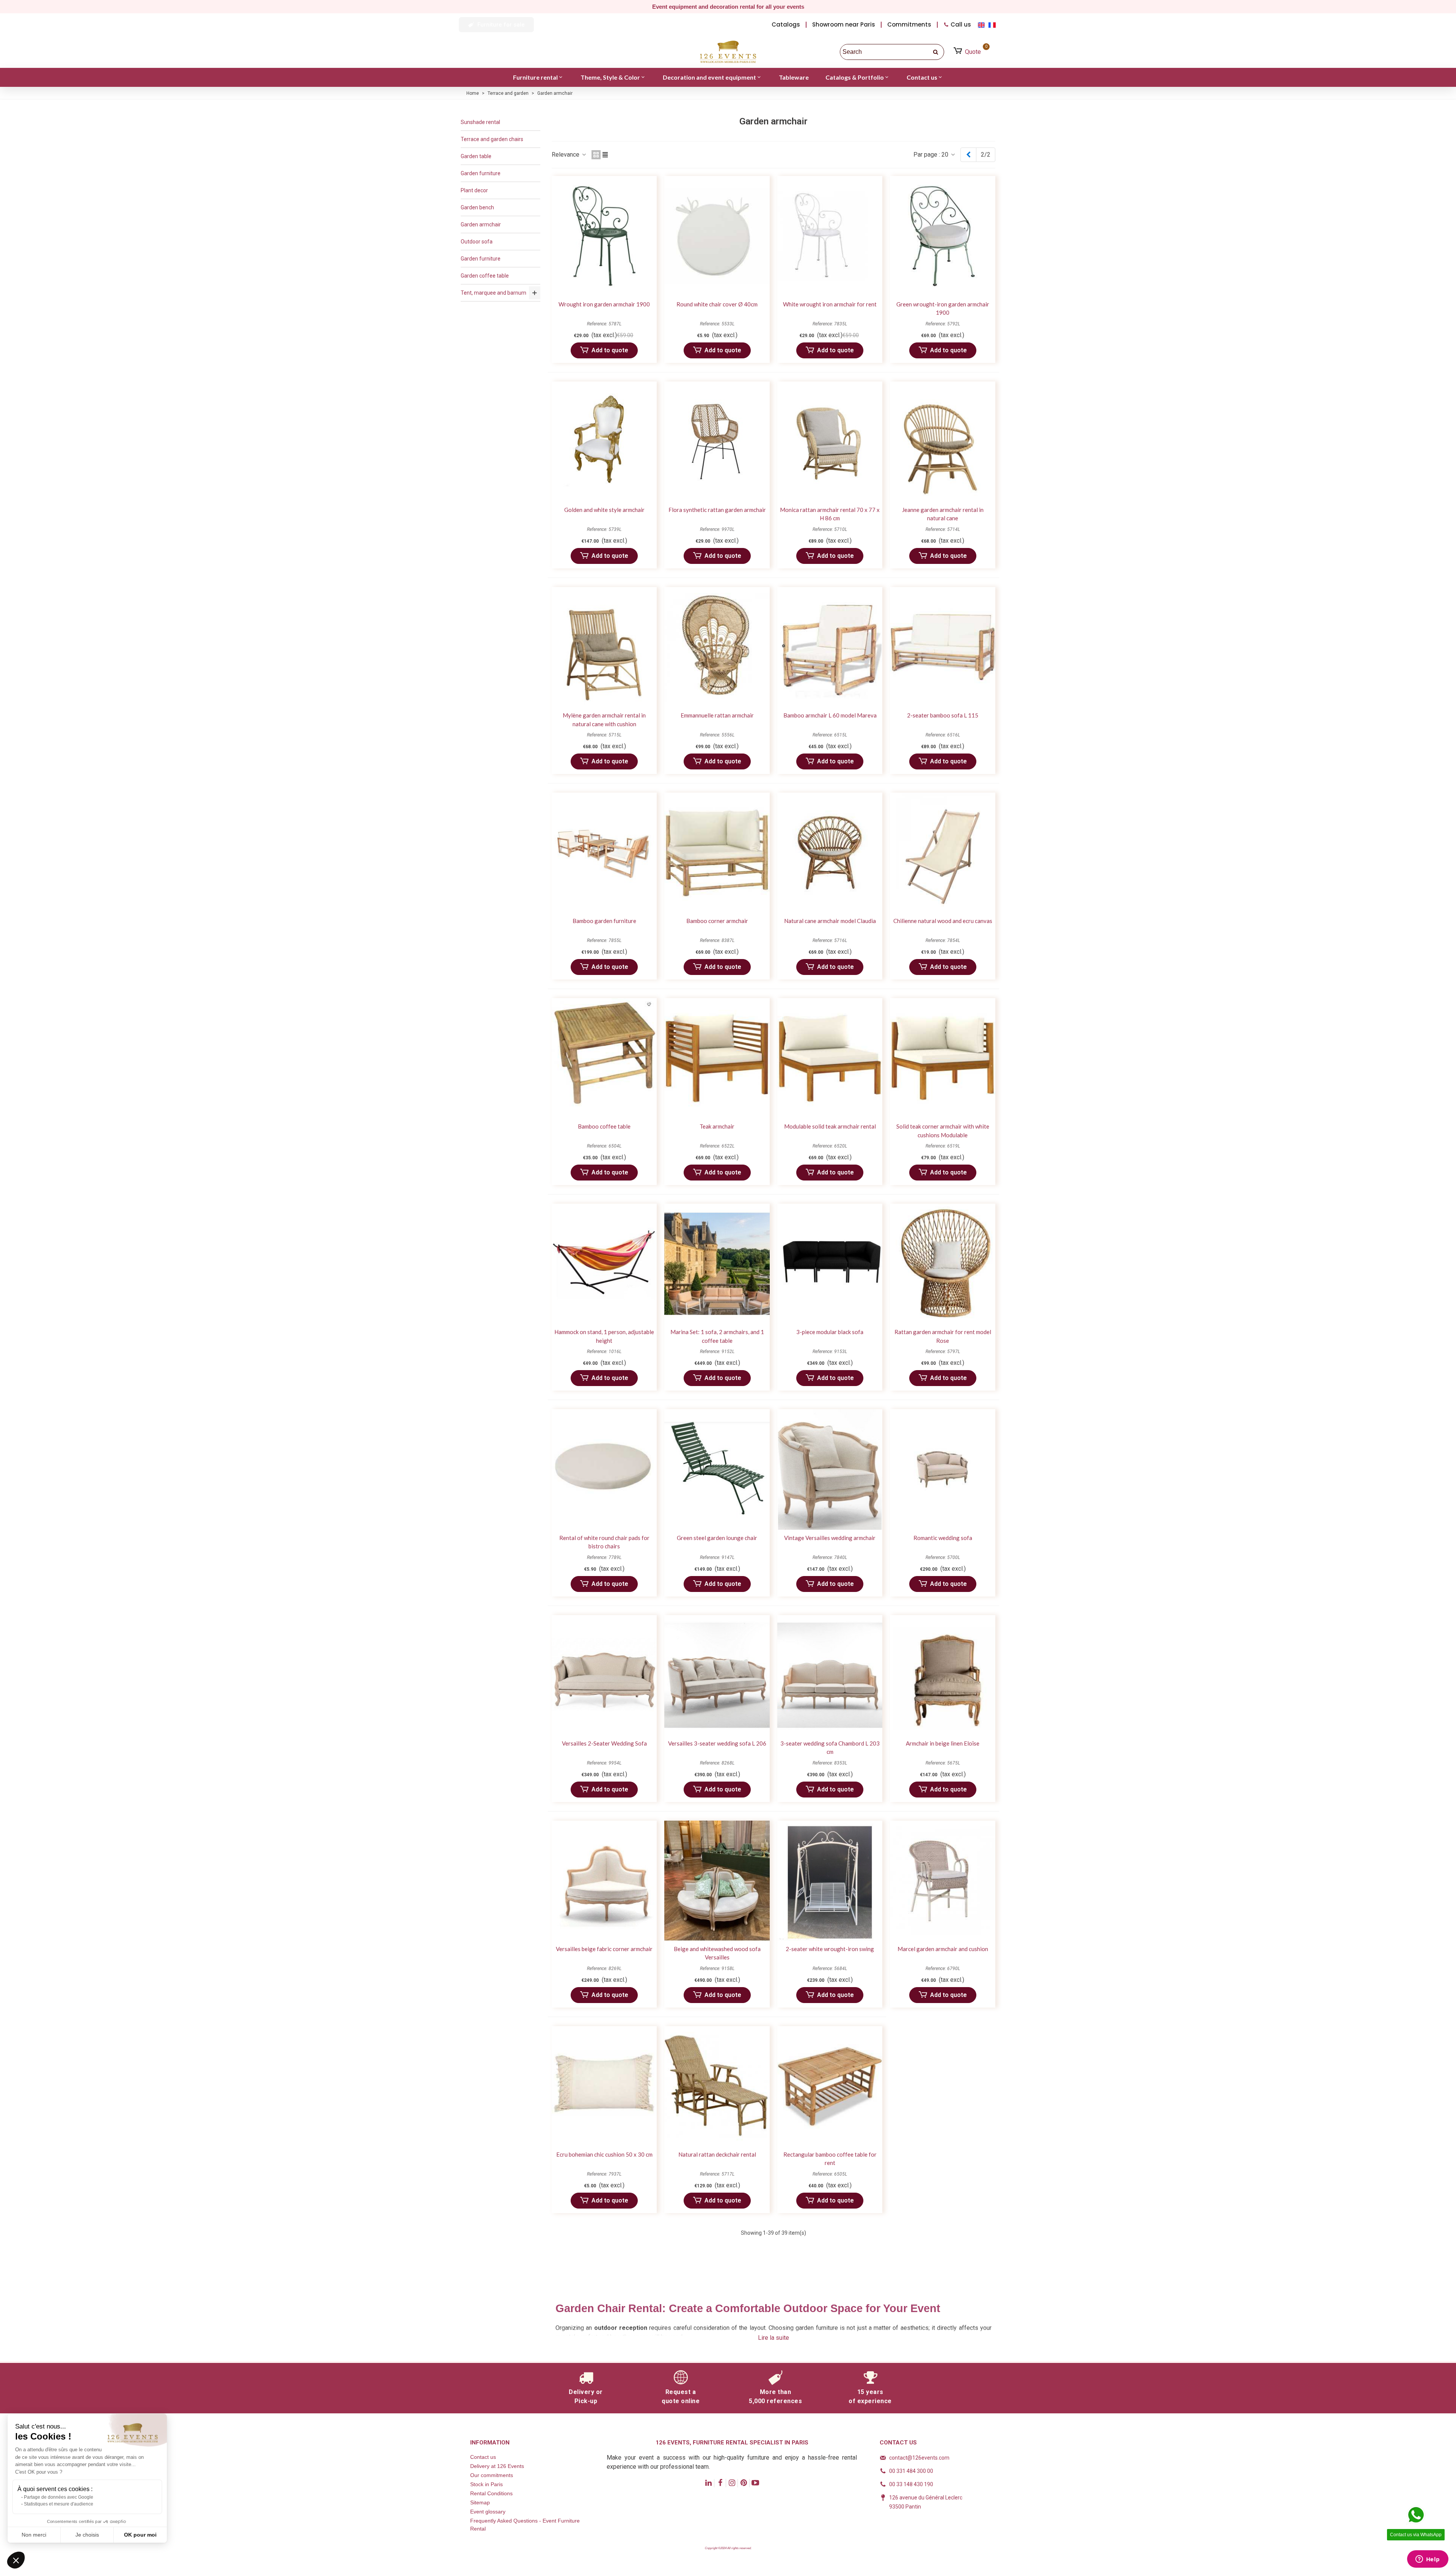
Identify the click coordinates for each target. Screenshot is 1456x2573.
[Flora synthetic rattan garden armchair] (717, 442)
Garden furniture (481, 173)
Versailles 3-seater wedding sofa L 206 (717, 1743)
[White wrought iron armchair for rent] (830, 236)
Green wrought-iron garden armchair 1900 (943, 308)
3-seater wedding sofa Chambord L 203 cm (830, 1748)
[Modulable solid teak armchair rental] (830, 1058)
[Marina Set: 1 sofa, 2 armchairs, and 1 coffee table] (717, 1264)
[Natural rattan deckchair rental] (717, 2086)
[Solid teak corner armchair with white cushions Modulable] (942, 1058)
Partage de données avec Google (59, 2497)
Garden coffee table (485, 276)
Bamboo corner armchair (717, 921)
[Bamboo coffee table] (604, 1058)
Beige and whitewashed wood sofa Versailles (717, 1953)
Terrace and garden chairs (492, 139)
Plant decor (474, 190)
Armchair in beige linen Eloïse (943, 1743)
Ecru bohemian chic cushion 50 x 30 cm (604, 2154)
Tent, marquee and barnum (493, 293)
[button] (496, 25)
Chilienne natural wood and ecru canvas (943, 921)
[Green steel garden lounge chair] (717, 1469)
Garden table (476, 156)
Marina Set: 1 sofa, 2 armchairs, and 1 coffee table (717, 1336)
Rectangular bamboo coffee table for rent (830, 2159)
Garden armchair (481, 224)
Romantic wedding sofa (943, 1538)
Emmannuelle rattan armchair (717, 715)
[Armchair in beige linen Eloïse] (942, 1675)
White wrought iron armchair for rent (830, 304)
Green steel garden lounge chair (717, 1538)
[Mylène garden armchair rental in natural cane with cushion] (604, 647)
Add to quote (610, 350)
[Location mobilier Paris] (728, 52)
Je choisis (87, 2535)
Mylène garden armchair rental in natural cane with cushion (604, 720)
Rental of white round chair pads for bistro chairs (604, 1542)
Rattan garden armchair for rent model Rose (943, 1336)
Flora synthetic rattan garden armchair (717, 510)
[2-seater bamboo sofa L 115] (942, 647)
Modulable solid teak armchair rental (830, 1126)
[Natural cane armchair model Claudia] (830, 853)
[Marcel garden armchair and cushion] (942, 1881)
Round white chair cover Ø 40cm (717, 304)
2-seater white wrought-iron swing (830, 1949)
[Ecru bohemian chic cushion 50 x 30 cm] (604, 2086)
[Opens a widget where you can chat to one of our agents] (1428, 2560)
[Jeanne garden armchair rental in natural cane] (942, 442)
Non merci (34, 2535)
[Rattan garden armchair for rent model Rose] (942, 1264)
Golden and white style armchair (604, 510)
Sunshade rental (480, 122)
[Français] (993, 24)
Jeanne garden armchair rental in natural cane (943, 514)
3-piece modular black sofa (830, 1332)
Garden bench (477, 207)
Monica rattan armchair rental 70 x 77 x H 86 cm (830, 514)
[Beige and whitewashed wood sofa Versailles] (717, 1881)
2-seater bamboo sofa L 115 (943, 715)
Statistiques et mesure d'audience (59, 2504)
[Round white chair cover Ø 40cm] (717, 236)
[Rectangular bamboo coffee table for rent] (830, 2086)
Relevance (566, 155)
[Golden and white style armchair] (604, 442)
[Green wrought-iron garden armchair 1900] (942, 236)
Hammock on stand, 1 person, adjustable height (604, 1336)
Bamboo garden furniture (604, 921)
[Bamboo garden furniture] (604, 853)
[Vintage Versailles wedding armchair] (830, 1469)
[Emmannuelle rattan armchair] (717, 647)
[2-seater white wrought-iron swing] (830, 1881)
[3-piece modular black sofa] (830, 1264)
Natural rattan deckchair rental (717, 2154)
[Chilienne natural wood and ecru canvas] (942, 853)
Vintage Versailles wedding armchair (830, 1538)
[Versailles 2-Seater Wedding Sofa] (604, 1675)
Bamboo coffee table (604, 1126)
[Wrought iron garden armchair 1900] (604, 236)
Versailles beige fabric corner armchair (604, 1949)
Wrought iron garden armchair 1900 (604, 304)
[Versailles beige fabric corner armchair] (604, 1881)
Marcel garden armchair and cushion (943, 1949)
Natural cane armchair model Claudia (830, 921)
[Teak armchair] (717, 1058)
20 (946, 155)
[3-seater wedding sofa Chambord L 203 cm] (830, 1675)
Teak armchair (717, 1126)
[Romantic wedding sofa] (942, 1469)
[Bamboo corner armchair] (717, 853)
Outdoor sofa (477, 242)
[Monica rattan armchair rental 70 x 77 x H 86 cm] (830, 442)
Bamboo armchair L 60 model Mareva (830, 715)
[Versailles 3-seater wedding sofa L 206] (717, 1675)
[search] (936, 52)
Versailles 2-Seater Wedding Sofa (604, 1743)
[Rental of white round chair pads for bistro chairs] (604, 1469)
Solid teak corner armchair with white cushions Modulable (943, 1131)
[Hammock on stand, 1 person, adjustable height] (604, 1264)
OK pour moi (140, 2535)
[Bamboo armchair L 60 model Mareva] (830, 647)
